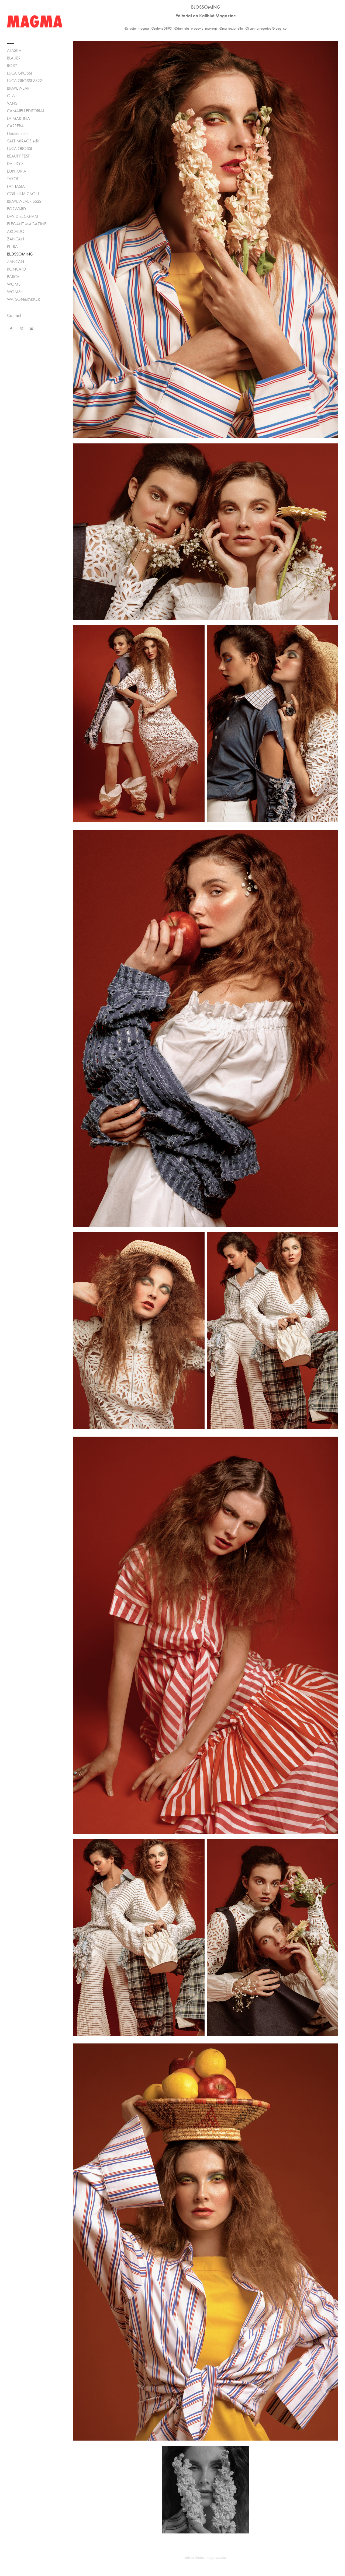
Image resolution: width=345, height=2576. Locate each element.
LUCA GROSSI (20, 73)
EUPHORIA (17, 171)
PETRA (12, 246)
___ (11, 41)
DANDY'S (15, 164)
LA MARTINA (18, 118)
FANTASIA (16, 186)
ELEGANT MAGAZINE (27, 224)
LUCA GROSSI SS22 (25, 81)
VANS (12, 103)
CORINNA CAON (23, 194)
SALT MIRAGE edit (23, 141)
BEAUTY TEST (18, 156)
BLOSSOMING (20, 254)
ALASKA (14, 50)
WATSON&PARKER (23, 299)
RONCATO (17, 269)
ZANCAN (15, 239)
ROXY (12, 66)
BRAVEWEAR (18, 88)
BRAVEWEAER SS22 (24, 201)
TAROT (13, 179)
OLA (11, 96)
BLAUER (14, 58)
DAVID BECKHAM (23, 216)
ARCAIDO (16, 231)
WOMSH (15, 284)
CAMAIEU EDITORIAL (26, 111)
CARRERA (15, 126)
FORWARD (16, 209)
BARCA (13, 277)
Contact (14, 315)
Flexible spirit (18, 133)
